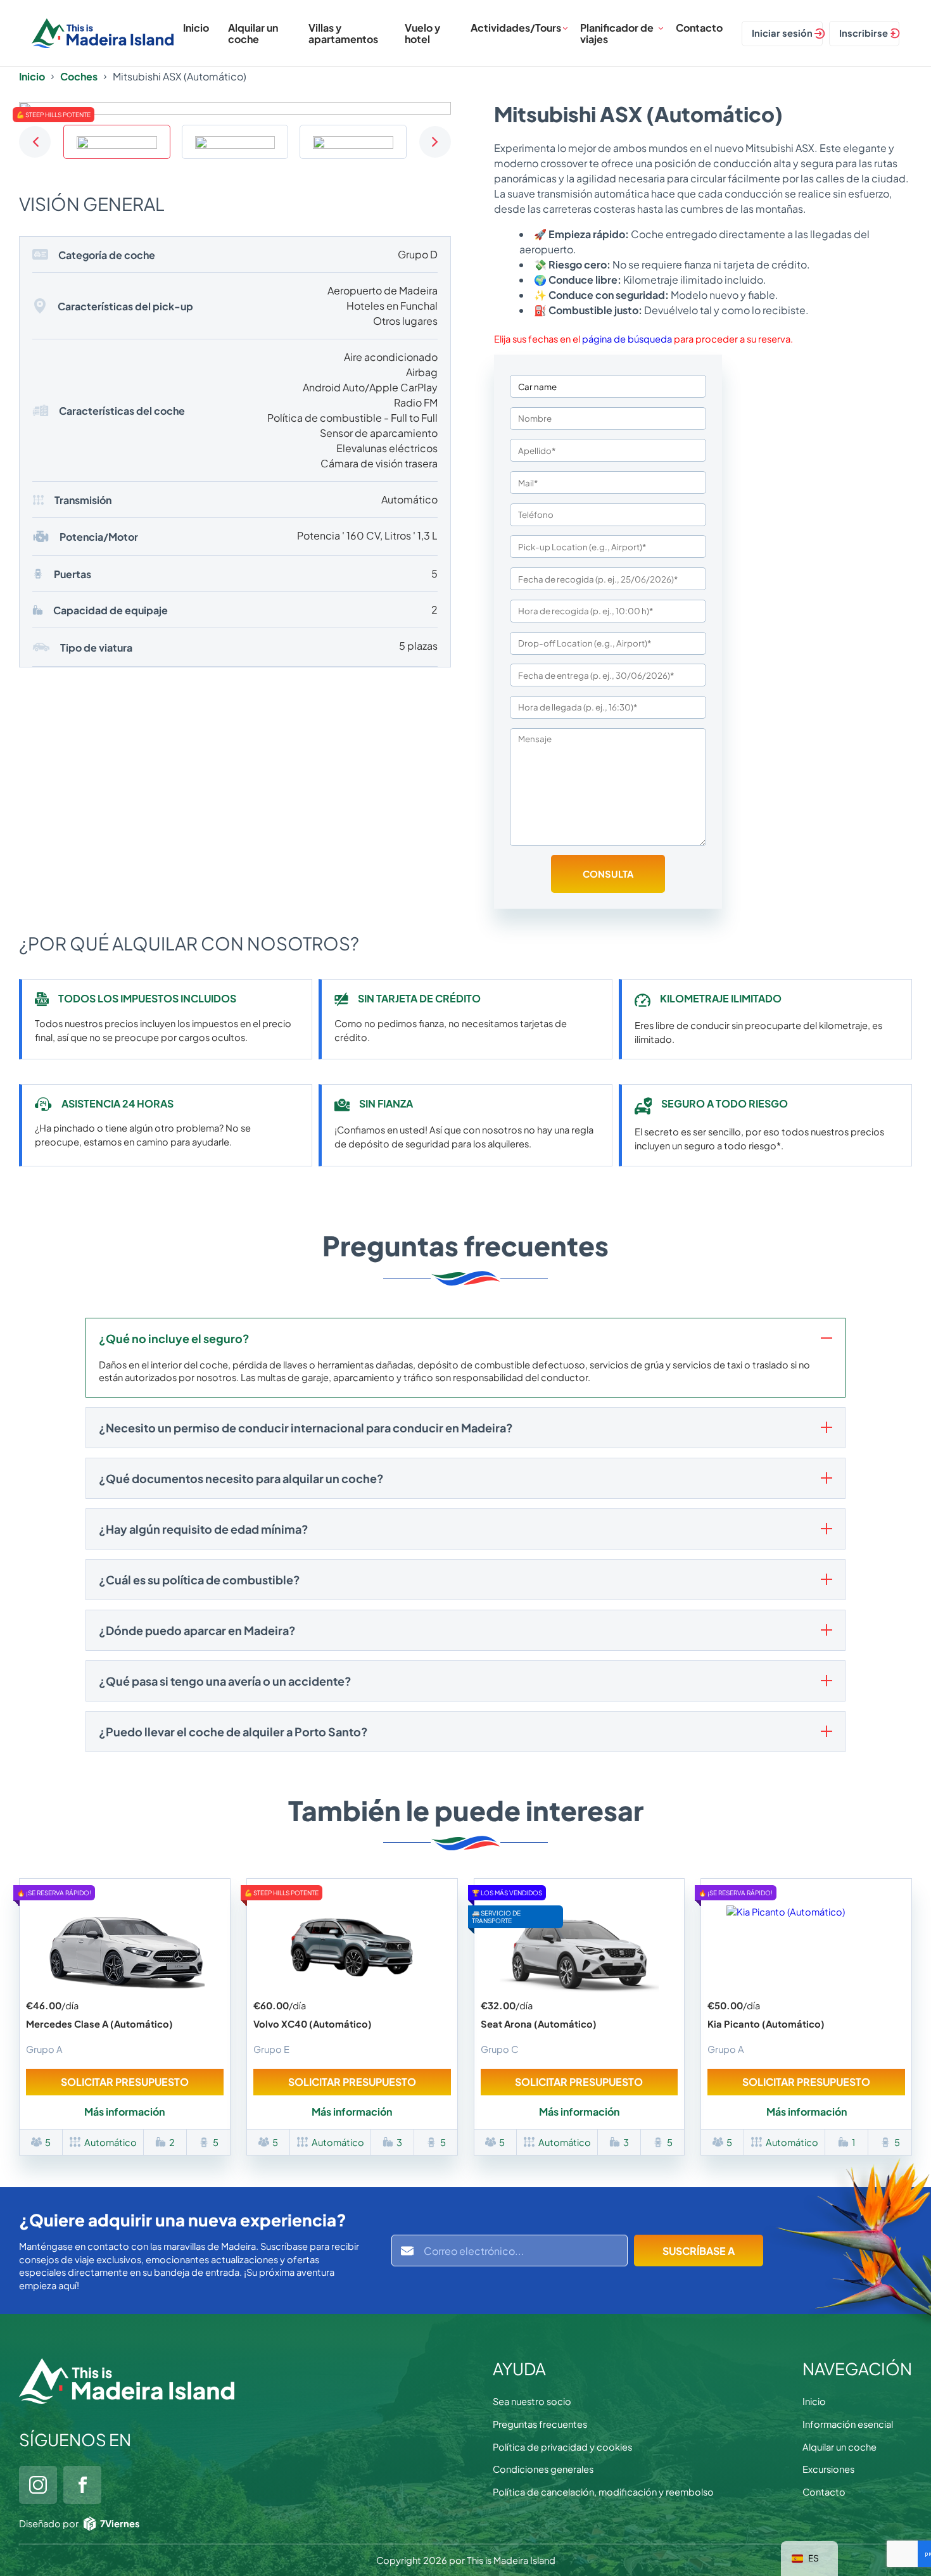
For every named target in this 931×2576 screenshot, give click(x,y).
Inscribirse (864, 33)
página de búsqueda (627, 339)
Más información (124, 2112)
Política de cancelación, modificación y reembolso (603, 2492)
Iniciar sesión (782, 33)
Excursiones (828, 2469)
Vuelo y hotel (422, 33)
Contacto (699, 28)
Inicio (196, 28)
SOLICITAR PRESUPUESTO (125, 2082)
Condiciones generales (543, 2469)
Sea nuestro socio (532, 2401)
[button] (35, 142)
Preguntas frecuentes (540, 2424)
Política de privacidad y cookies (562, 2447)
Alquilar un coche (253, 33)
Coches (79, 77)
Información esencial (848, 2424)
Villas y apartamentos (343, 33)
